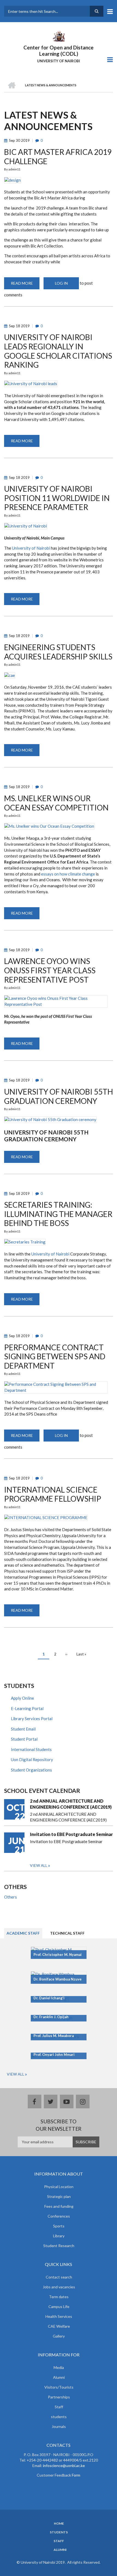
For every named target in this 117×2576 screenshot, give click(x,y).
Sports (59, 2226)
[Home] (59, 36)
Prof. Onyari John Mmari (54, 2055)
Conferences (59, 2216)
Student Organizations (31, 1770)
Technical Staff (67, 1933)
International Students (31, 1749)
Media (59, 2367)
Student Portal (24, 1739)
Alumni (59, 2377)
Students (59, 2532)
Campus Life (59, 2307)
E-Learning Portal (27, 1708)
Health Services (59, 2316)
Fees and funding (59, 2206)
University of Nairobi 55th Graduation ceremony (46, 1136)
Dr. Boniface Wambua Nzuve (58, 1979)
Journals (59, 2426)
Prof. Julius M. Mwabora (54, 2036)
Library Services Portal (32, 1719)
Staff (59, 2407)
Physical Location (59, 2187)
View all (39, 1865)
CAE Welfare (59, 2326)
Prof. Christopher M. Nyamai (58, 1955)
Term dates (59, 2297)
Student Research (59, 2246)
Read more (25, 285)
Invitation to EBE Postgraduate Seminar (71, 1834)
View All (16, 2074)
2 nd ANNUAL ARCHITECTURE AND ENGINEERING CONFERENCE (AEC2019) (71, 1804)
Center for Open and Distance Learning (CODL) (59, 51)
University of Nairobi (31, 548)
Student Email (23, 1729)
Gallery (59, 2336)
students (59, 2417)
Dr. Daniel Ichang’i (49, 1998)
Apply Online (22, 1698)
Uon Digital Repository (32, 1759)
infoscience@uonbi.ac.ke (64, 2466)
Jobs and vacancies (59, 2287)
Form (76, 2475)
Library (59, 2236)
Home (59, 2524)
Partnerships (59, 2397)
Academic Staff (23, 1933)
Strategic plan (59, 2196)
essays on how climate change (68, 874)
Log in (61, 283)
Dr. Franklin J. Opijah (51, 2017)
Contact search (59, 2277)
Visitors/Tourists (59, 2387)
